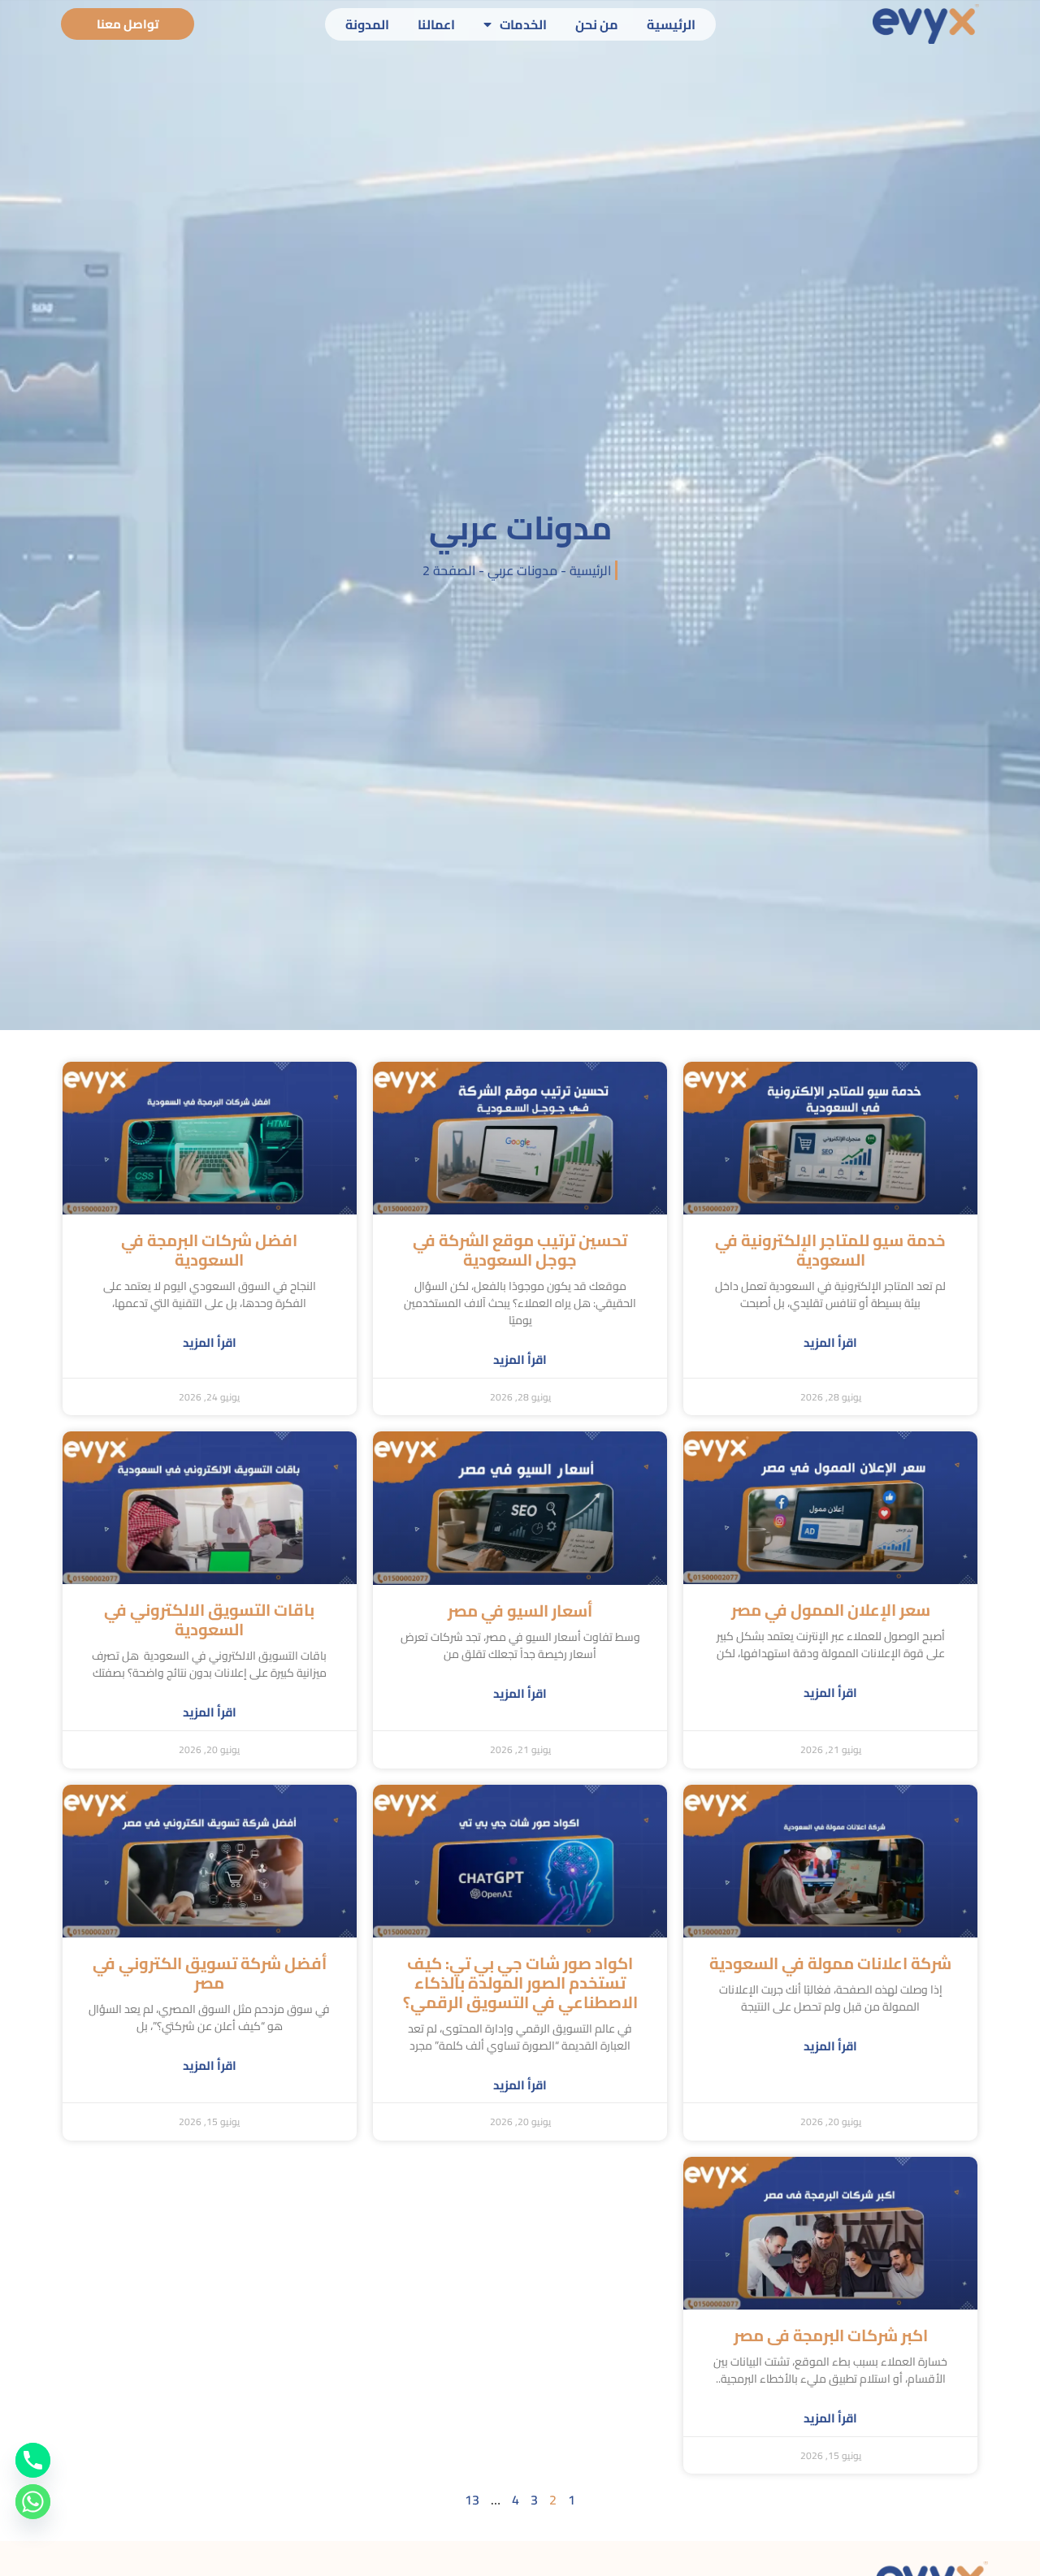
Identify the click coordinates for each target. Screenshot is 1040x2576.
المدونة (367, 24)
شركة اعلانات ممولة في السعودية (830, 1963)
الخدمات (523, 24)
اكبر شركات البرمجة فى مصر (831, 2335)
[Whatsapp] (33, 2502)
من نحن (597, 24)
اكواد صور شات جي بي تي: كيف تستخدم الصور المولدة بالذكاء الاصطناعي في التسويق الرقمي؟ (520, 1983)
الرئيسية (671, 24)
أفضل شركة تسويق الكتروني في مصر (210, 1973)
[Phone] (33, 2460)
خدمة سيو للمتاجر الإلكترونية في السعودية (830, 1250)
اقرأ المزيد (830, 1343)
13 (472, 2500)
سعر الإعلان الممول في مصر (831, 1610)
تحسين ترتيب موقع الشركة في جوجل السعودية (520, 1250)
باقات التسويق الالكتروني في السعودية (209, 1619)
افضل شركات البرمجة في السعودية (209, 1250)
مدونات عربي (522, 570)
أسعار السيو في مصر (520, 1611)
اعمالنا (436, 24)
